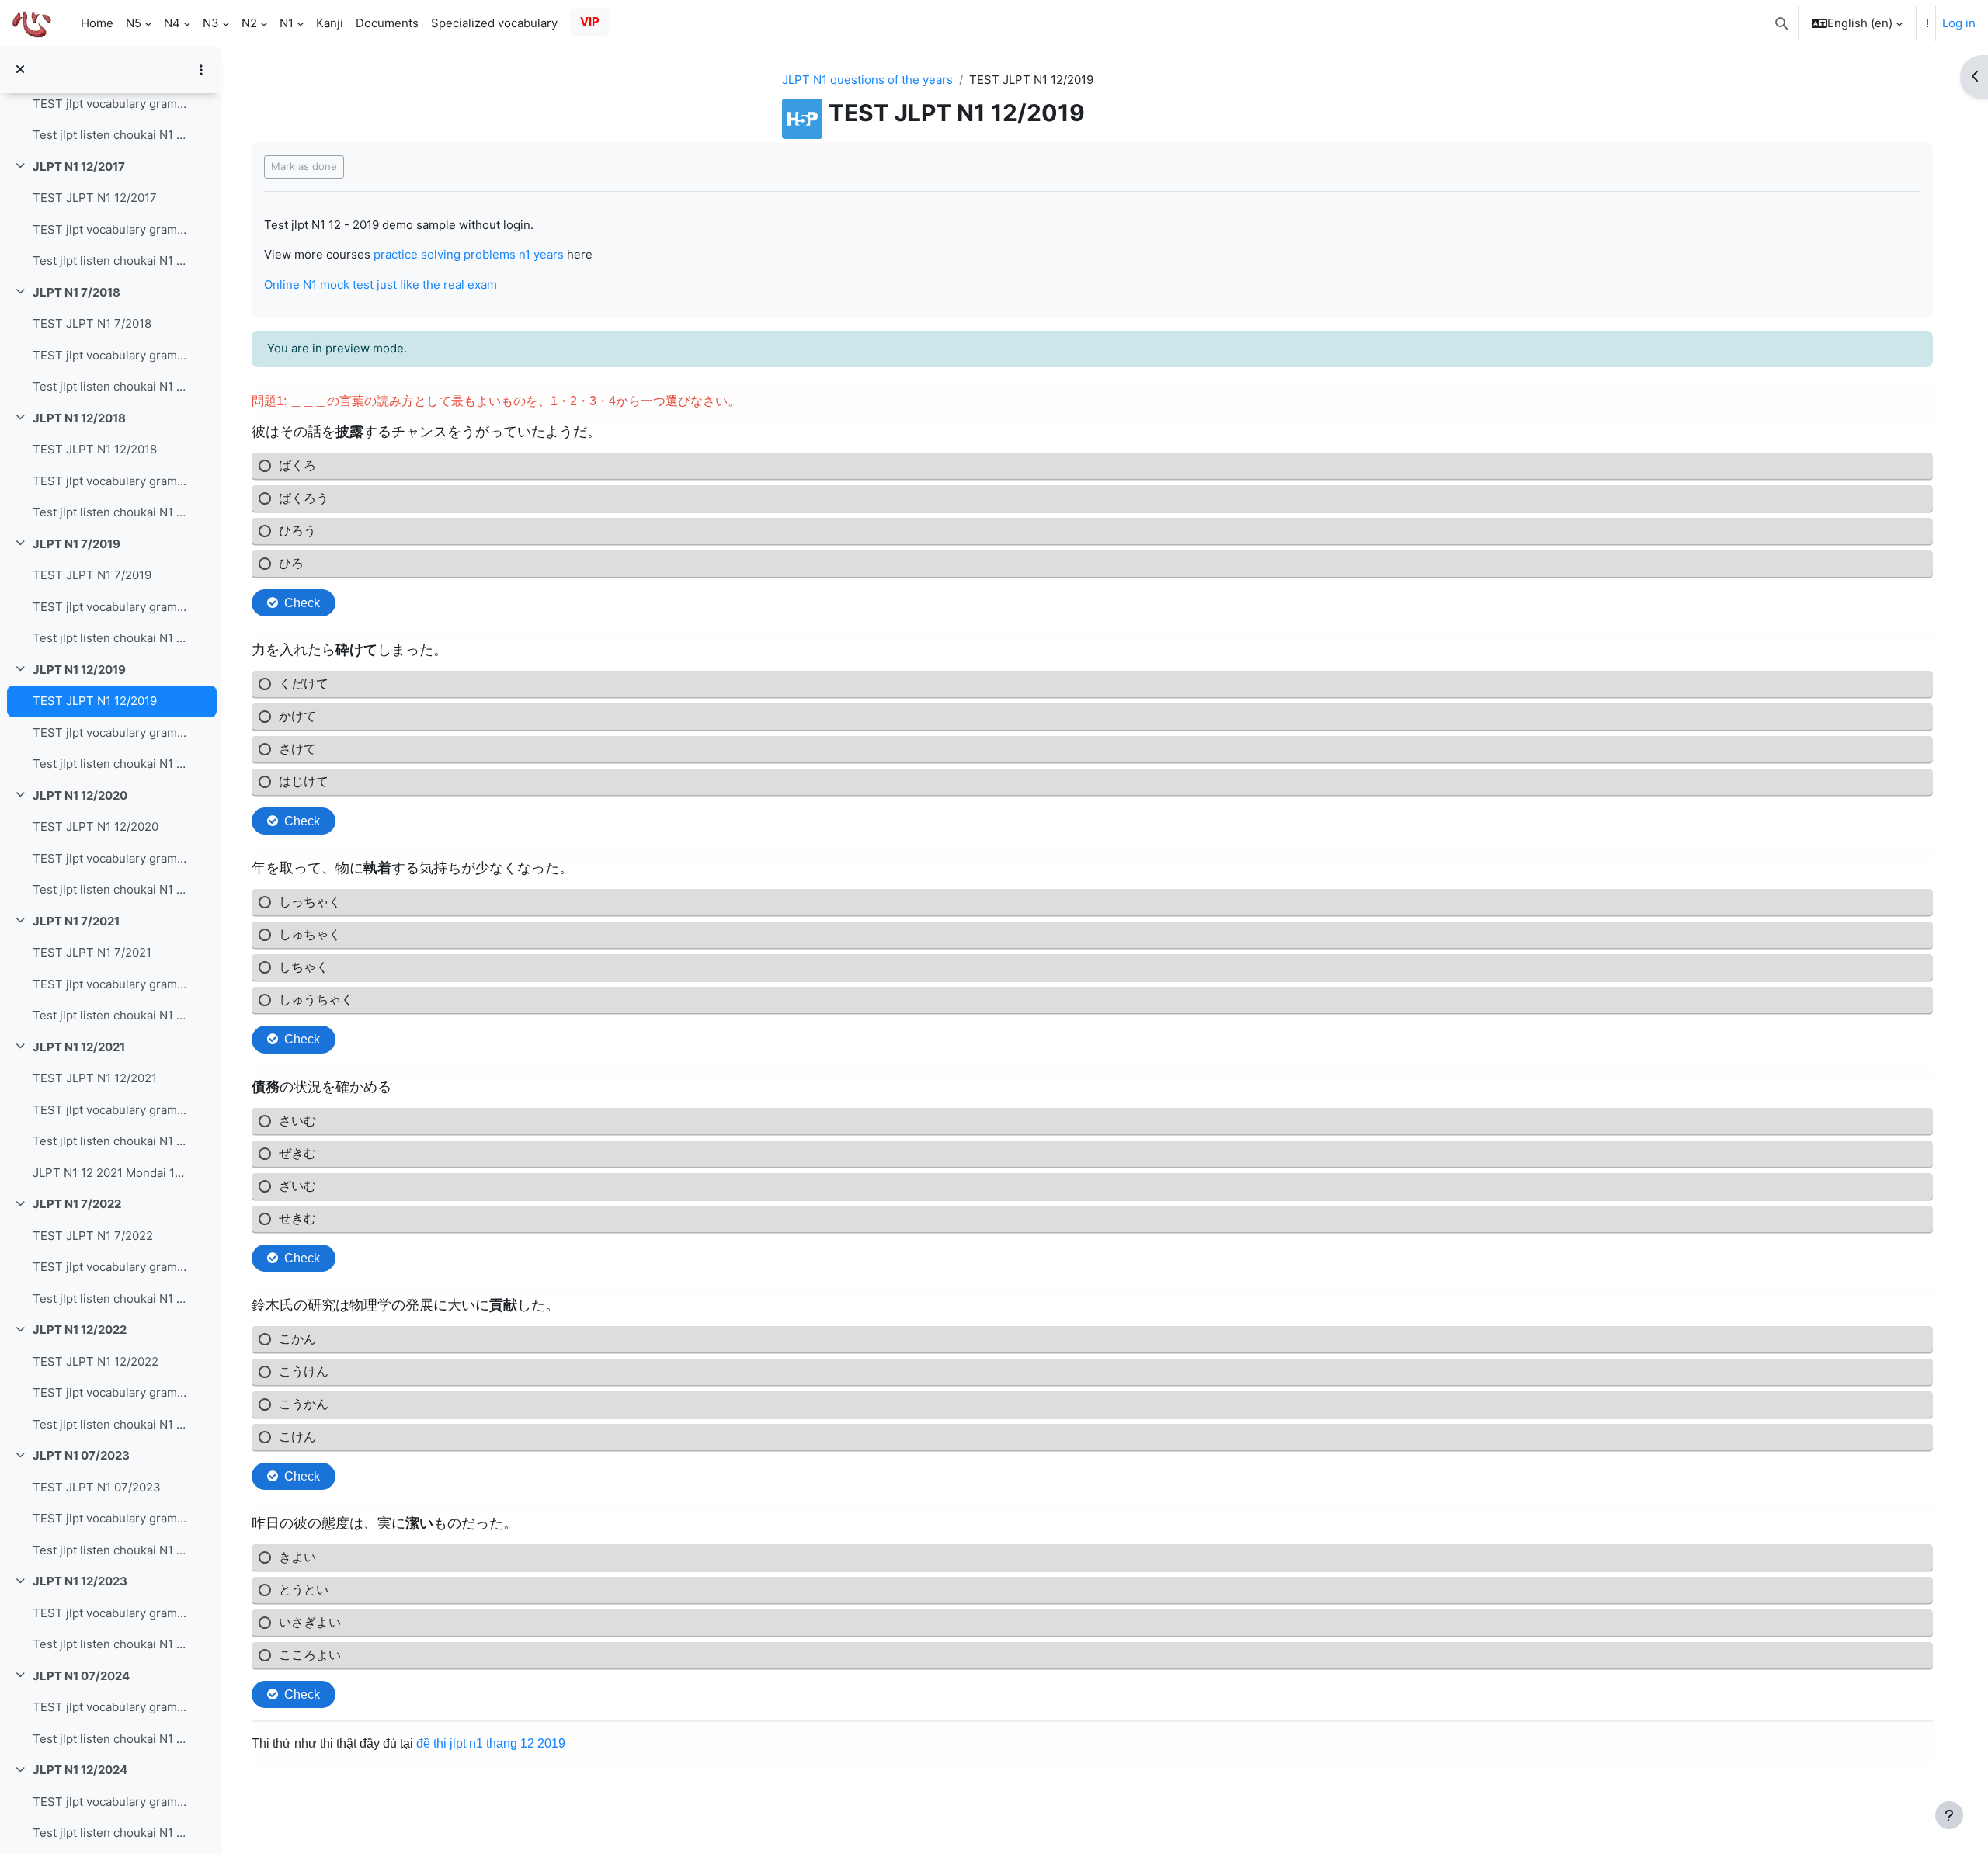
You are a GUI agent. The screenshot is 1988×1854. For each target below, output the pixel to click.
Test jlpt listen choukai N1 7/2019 (111, 638)
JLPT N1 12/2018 (79, 418)
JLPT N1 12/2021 (79, 1047)
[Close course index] (20, 70)
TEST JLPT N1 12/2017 (95, 198)
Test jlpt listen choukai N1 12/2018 (111, 512)
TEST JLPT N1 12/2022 (96, 1361)
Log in (1959, 23)
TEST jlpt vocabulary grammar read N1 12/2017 (111, 229)
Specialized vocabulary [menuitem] (494, 23)
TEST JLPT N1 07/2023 (97, 1487)
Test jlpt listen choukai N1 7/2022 (111, 1298)
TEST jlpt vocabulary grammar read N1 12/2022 (111, 1392)
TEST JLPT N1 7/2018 (92, 323)
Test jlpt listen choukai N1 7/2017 (111, 135)
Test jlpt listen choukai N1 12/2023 (111, 1644)
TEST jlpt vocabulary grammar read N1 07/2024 (111, 1707)
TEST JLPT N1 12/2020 (96, 826)
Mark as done (304, 166)
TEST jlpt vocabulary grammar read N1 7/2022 (111, 1267)
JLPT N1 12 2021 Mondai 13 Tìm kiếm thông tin (111, 1173)
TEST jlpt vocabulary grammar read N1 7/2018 (111, 355)
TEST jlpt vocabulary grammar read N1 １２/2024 (111, 1802)
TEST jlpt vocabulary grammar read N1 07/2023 (111, 1518)
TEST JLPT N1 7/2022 (93, 1236)
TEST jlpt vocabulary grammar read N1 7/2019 (111, 607)
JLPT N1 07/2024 (81, 1676)
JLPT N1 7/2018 (76, 292)
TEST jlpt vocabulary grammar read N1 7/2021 (111, 984)
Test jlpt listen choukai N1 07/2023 (111, 1550)
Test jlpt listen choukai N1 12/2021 (111, 1141)
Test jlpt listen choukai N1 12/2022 (111, 1424)
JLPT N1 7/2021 (76, 921)
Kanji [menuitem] (330, 23)
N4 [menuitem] (172, 23)
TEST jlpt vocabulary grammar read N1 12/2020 (111, 858)
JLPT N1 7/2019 (76, 544)
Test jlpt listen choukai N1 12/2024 (111, 1833)
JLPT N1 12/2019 (79, 670)
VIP (590, 21)
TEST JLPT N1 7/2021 (92, 952)
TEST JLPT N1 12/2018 (95, 449)
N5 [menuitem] (134, 23)
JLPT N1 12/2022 (80, 1330)
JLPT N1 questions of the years (867, 80)
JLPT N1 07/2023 (81, 1455)
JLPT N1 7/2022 (77, 1204)
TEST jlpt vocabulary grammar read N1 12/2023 (111, 1613)
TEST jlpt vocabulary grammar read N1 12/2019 (111, 733)
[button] (1781, 23)
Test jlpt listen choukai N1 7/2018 (111, 386)
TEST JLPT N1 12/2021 (95, 1078)
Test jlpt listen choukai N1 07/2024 (111, 1739)
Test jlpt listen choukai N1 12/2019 (111, 764)
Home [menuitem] (97, 23)
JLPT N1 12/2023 (80, 1581)
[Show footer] (1949, 1815)
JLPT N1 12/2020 (80, 795)
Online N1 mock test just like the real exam (381, 285)
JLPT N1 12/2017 (79, 167)
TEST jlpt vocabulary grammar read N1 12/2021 (111, 1110)
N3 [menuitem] (211, 23)
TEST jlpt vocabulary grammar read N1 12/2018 (111, 481)
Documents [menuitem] (387, 23)
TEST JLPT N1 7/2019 (92, 575)
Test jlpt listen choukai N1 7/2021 (111, 1015)
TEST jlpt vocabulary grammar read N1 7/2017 (111, 104)
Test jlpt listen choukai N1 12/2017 (111, 260)
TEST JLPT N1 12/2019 (95, 701)
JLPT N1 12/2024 (80, 1770)
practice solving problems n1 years (469, 254)
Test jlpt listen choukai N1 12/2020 (111, 889)
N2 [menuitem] (249, 23)
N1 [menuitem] (287, 23)
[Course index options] (201, 70)
